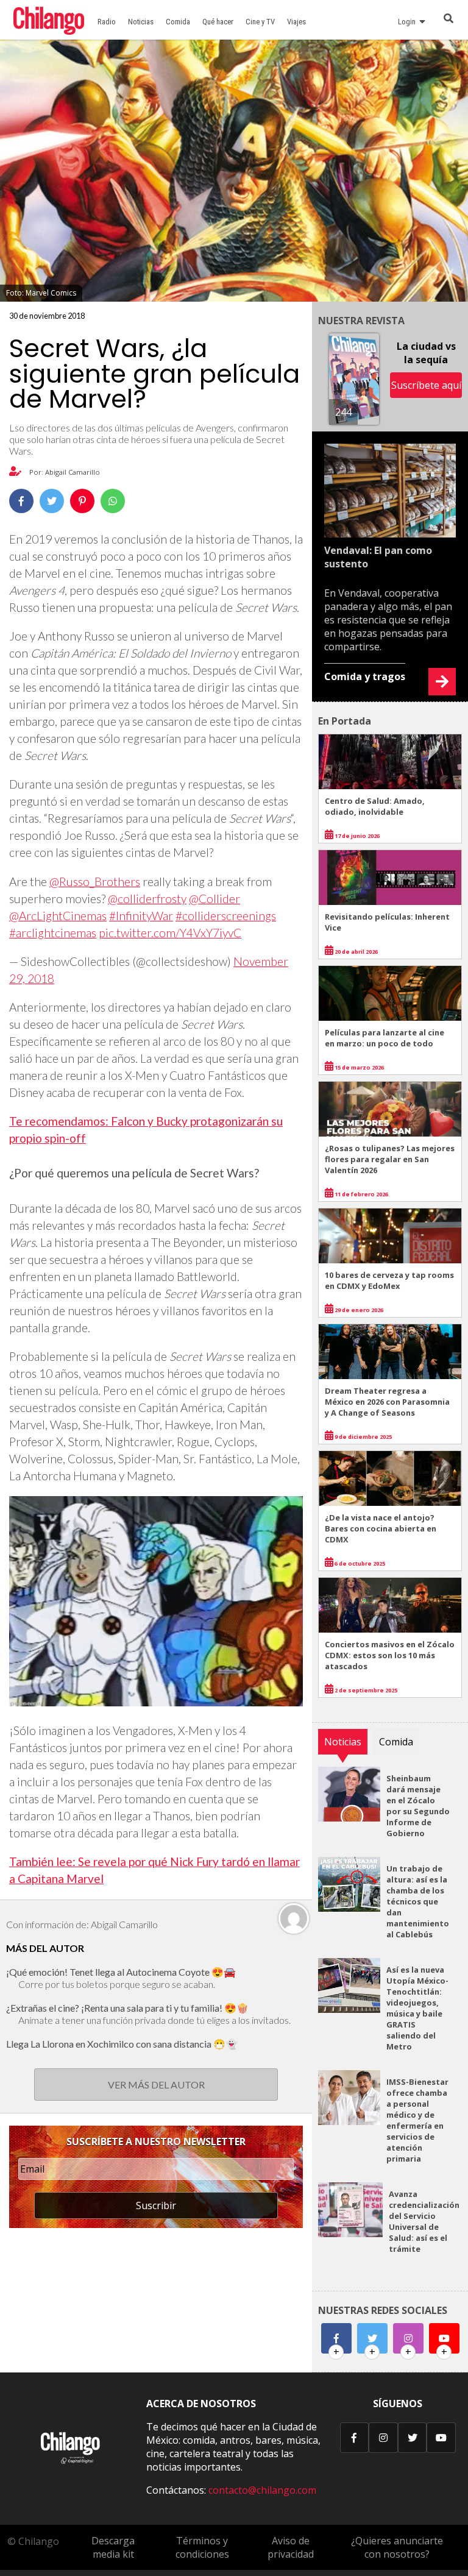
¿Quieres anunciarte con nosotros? (397, 2547)
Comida (178, 22)
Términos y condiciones (202, 2547)
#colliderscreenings (226, 916)
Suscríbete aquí (426, 385)
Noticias (141, 22)
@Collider (214, 899)
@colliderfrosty (147, 899)
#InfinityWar (141, 916)
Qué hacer (218, 22)
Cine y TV (260, 22)
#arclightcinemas (53, 933)
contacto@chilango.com (262, 2490)
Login (409, 22)
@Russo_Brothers (95, 882)
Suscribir (156, 2205)
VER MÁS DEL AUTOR (156, 2085)
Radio (107, 22)
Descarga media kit (113, 2547)
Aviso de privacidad (291, 2547)
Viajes (296, 22)
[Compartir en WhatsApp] (113, 501)
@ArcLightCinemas (58, 916)
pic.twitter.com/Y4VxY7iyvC (170, 933)
